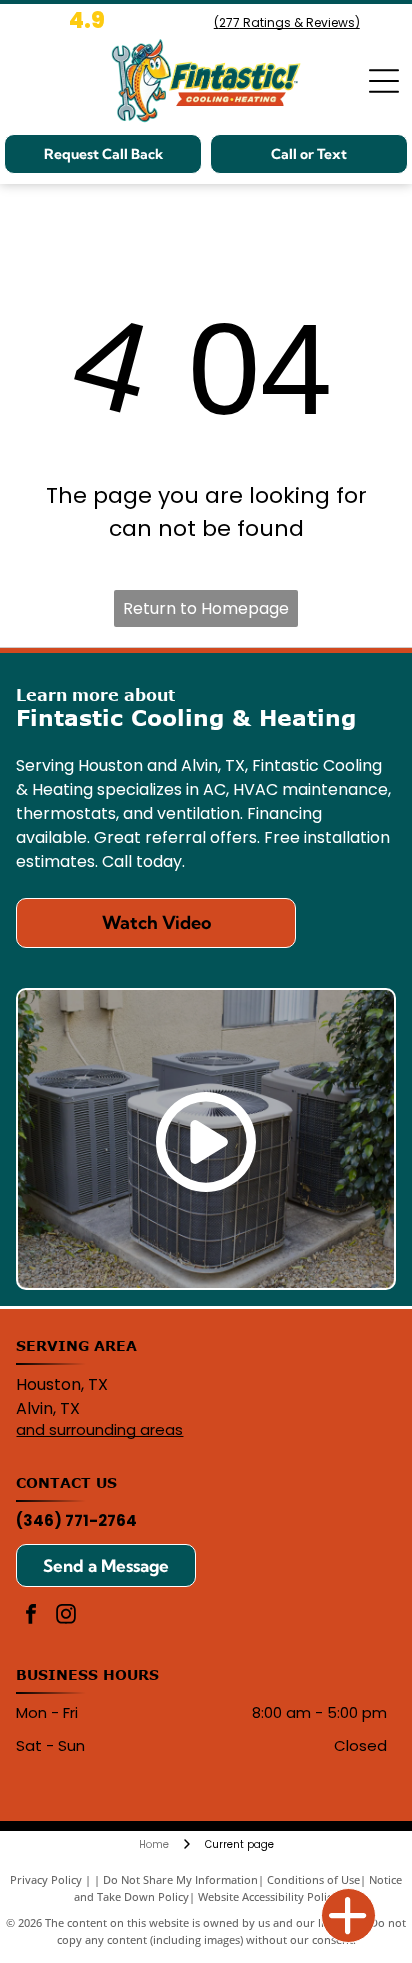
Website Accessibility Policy (268, 1896)
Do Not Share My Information (180, 1879)
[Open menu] (384, 81)
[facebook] (31, 1616)
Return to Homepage (206, 608)
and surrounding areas (99, 1429)
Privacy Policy (46, 1879)
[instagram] (66, 1616)
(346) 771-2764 (76, 1520)
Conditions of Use (313, 1879)
